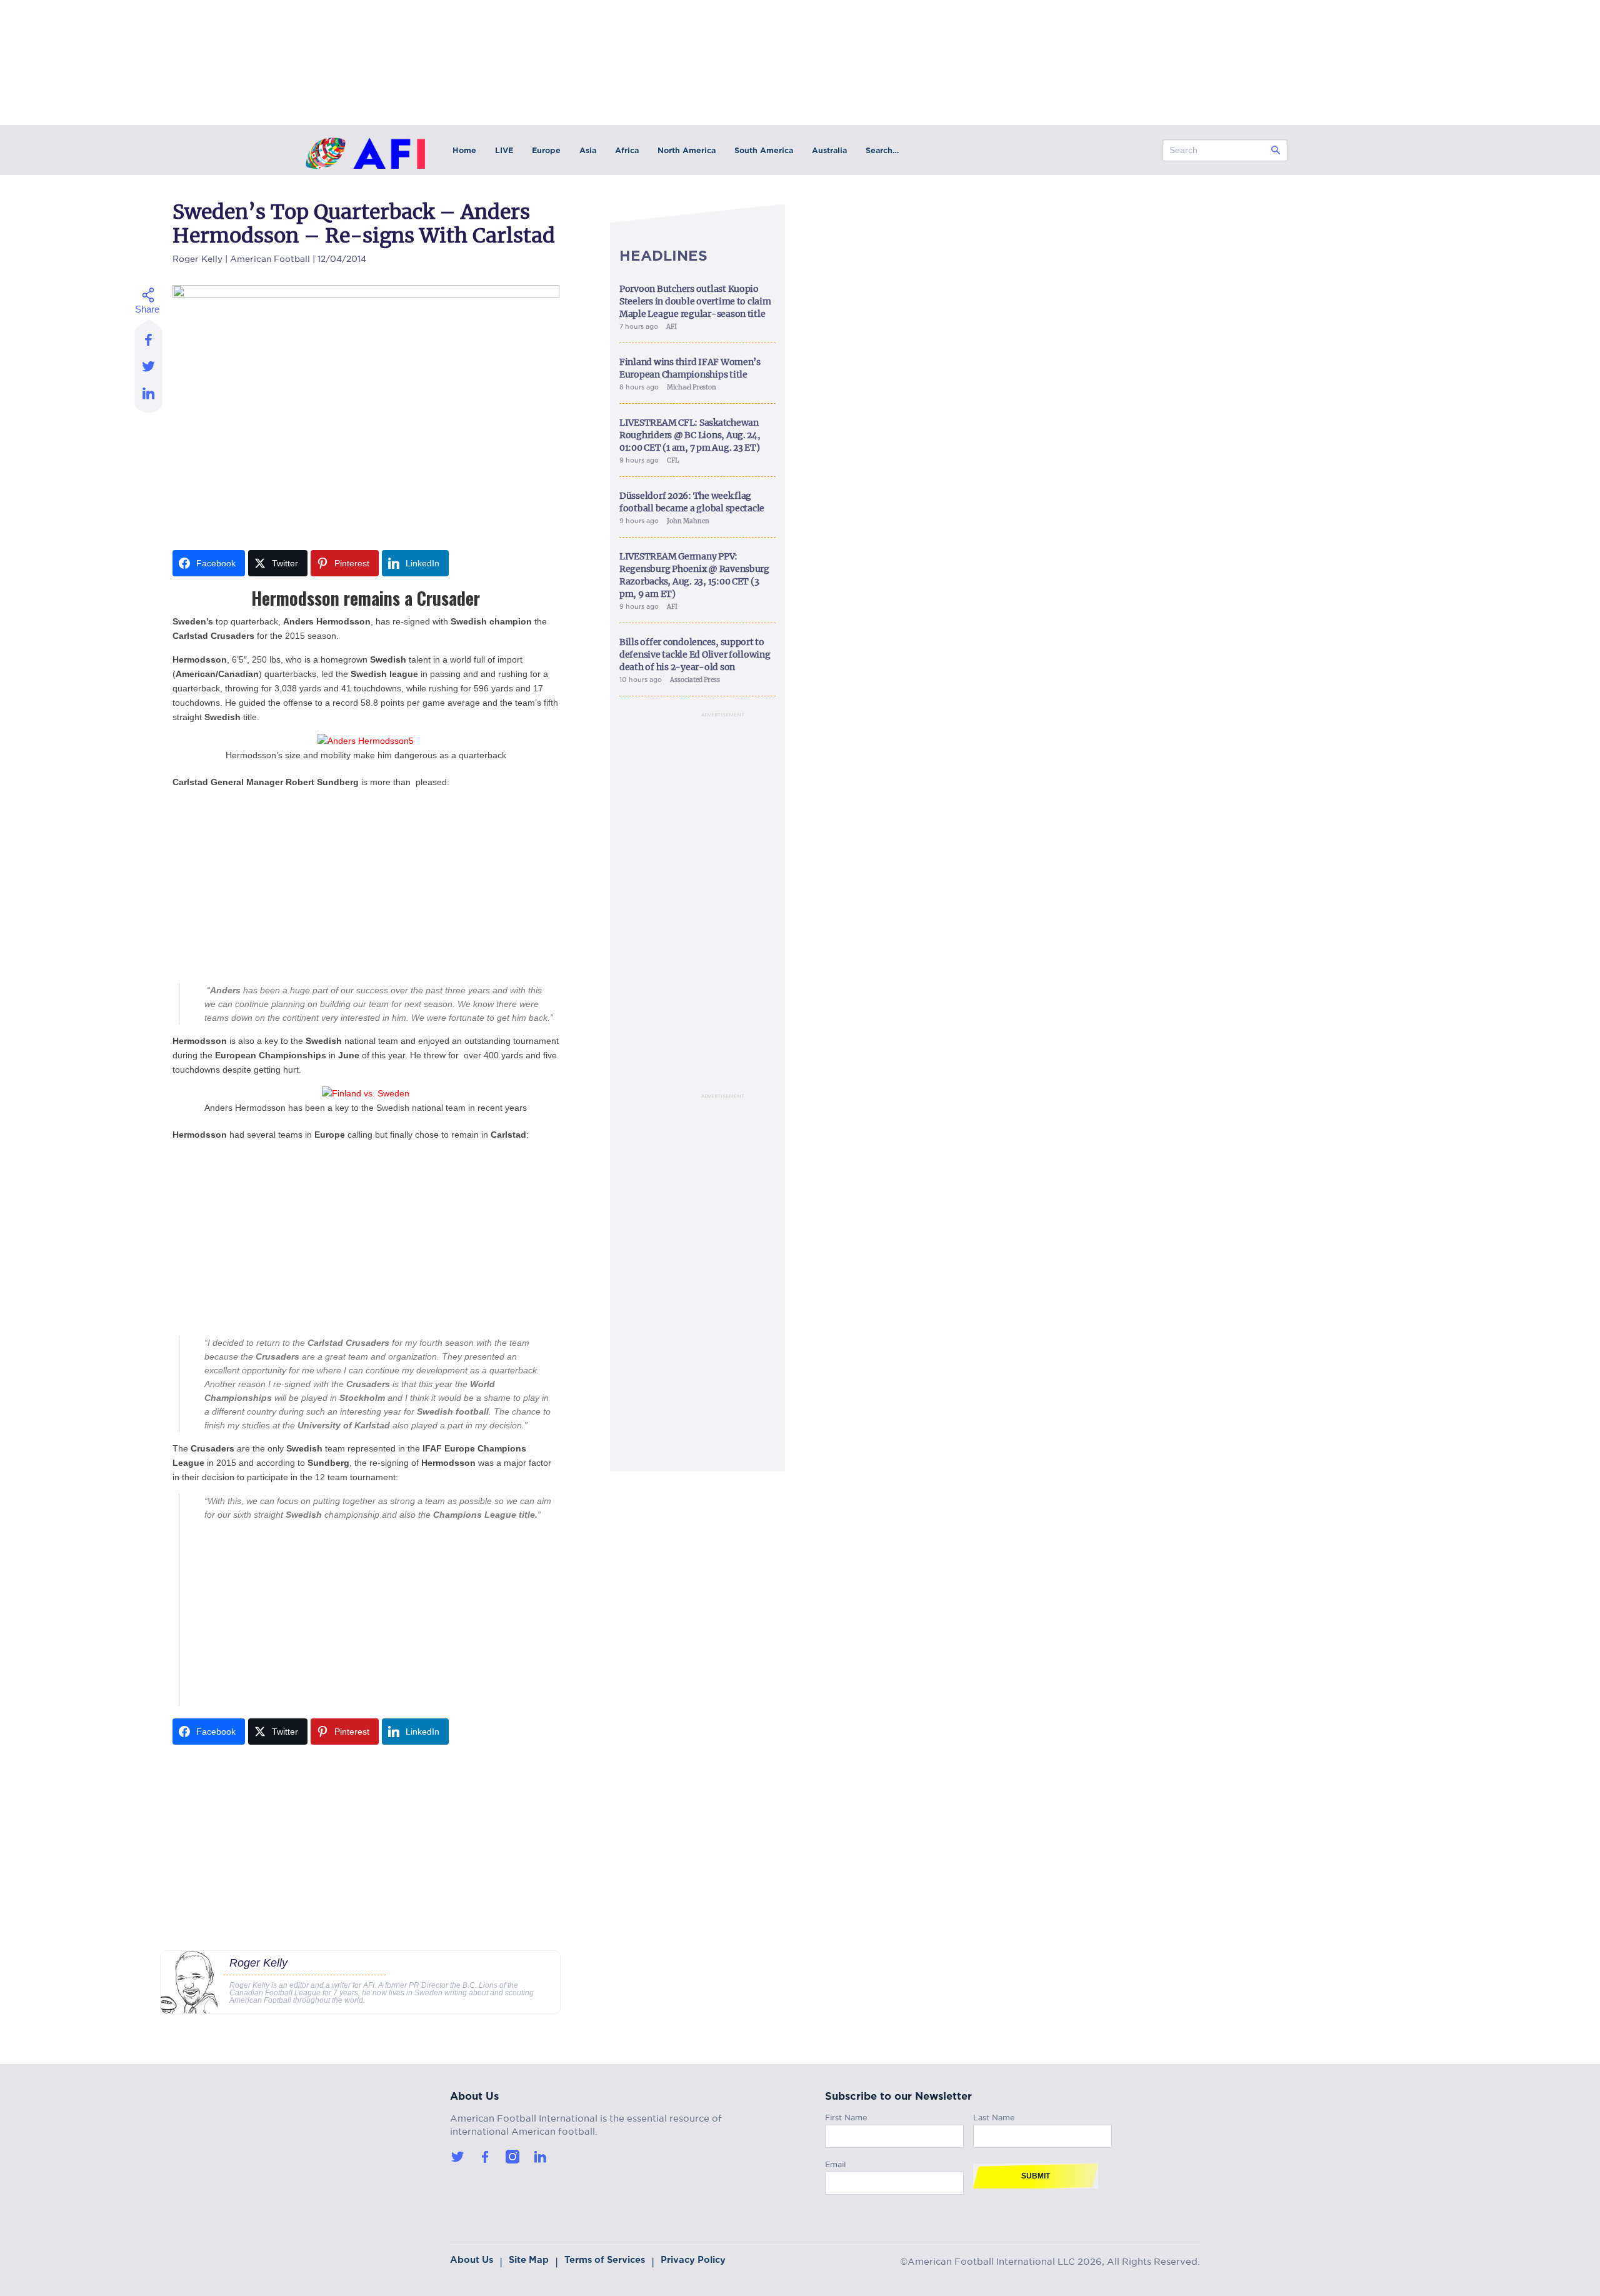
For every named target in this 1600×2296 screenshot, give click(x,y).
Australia (829, 150)
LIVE (504, 150)
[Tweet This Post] (149, 366)
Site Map (529, 2260)
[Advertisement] (366, 886)
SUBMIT (1036, 2176)
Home (464, 150)
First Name (846, 2116)
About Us (472, 2260)
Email (835, 2163)
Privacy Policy (693, 2260)
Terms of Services (605, 2260)
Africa (627, 150)
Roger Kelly (197, 257)
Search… (882, 150)
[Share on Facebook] (149, 336)
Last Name (994, 2116)
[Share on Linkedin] (149, 396)
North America (687, 150)
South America (764, 150)
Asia (588, 150)
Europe (546, 150)
